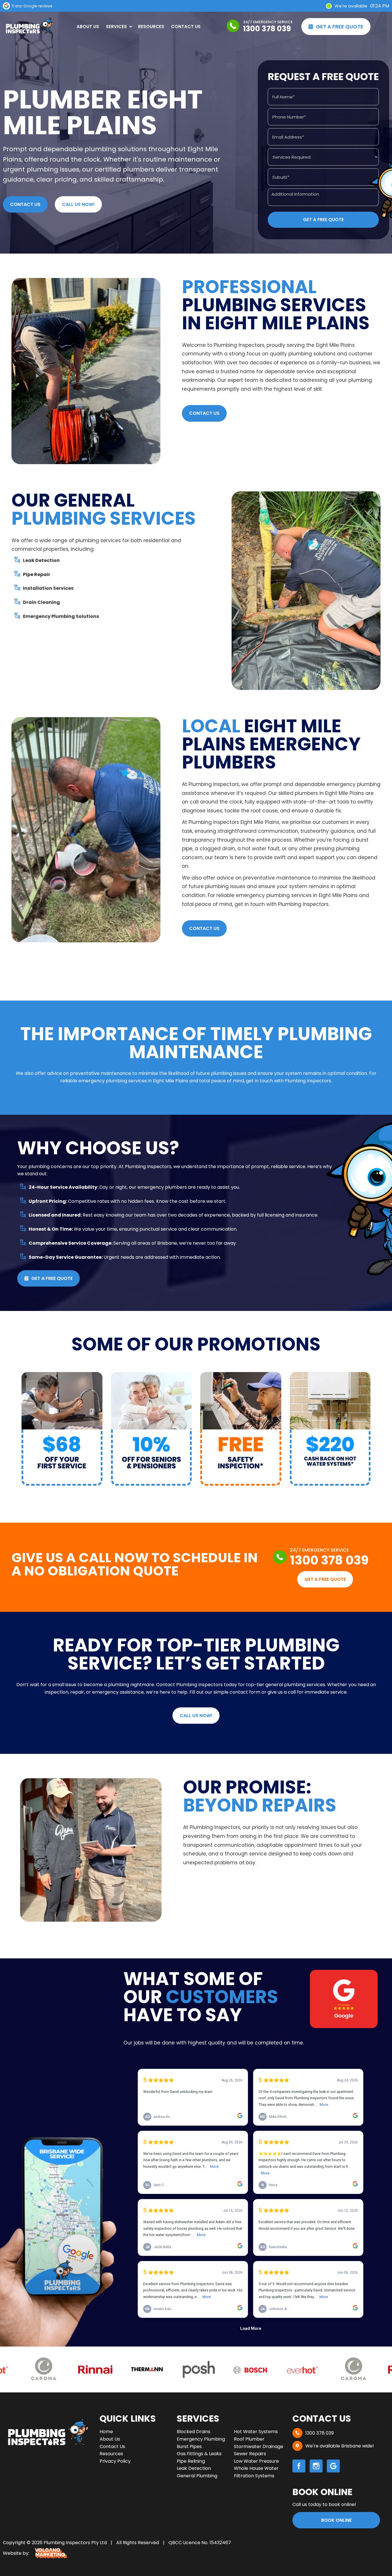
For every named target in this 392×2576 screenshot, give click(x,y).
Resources (151, 27)
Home (106, 2432)
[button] (119, 27)
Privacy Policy (115, 2461)
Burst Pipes (189, 2446)
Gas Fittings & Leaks (199, 2454)
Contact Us (186, 27)
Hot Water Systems (256, 2432)
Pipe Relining (191, 2461)
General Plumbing (197, 2476)
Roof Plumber (249, 2439)
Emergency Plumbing (201, 2439)
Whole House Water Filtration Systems (256, 2472)
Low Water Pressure (256, 2461)
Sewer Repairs (250, 2454)
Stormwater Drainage (259, 2446)
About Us (88, 27)
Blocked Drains (194, 2432)
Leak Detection (194, 2468)
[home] (29, 27)
